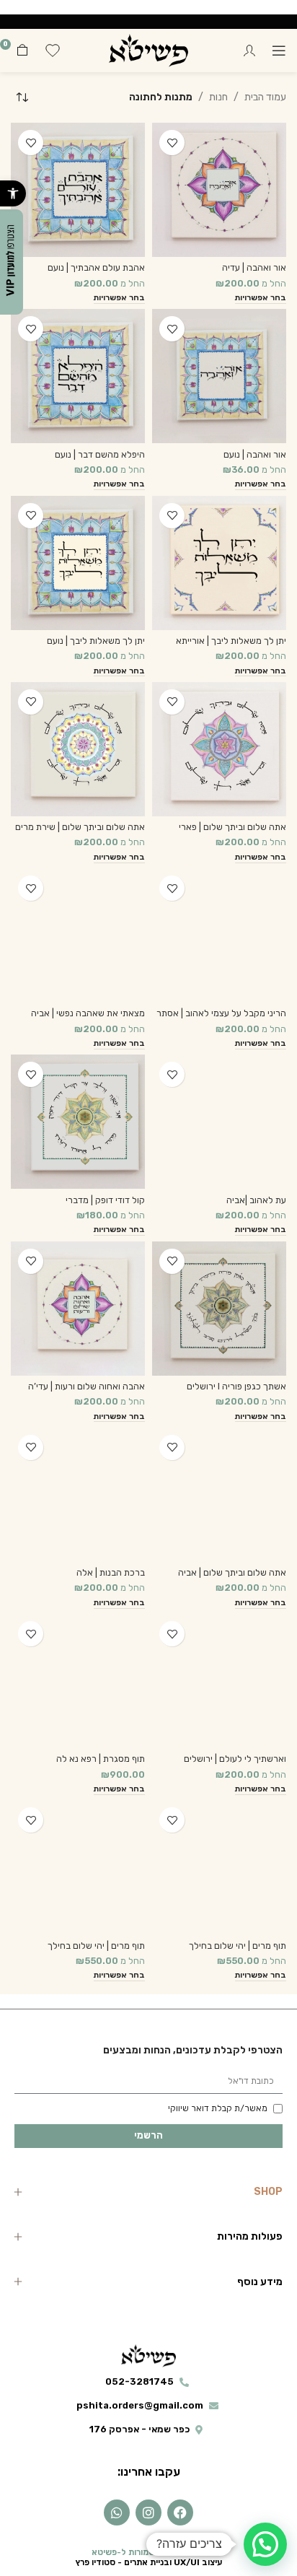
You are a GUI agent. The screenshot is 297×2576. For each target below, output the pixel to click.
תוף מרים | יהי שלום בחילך (238, 1946)
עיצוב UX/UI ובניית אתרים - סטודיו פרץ (149, 2562)
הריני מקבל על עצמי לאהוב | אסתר (221, 1013)
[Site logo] (148, 50)
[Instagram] (148, 2512)
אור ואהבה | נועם (255, 454)
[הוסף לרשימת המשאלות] (172, 143)
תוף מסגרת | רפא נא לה (101, 1759)
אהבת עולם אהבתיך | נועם (96, 267)
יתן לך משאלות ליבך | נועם (96, 641)
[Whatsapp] (117, 2512)
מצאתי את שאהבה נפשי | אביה (88, 1013)
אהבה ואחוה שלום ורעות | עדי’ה (87, 1386)
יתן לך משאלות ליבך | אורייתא (231, 641)
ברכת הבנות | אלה (111, 1572)
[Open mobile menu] (279, 51)
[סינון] (243, 791)
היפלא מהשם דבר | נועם (100, 454)
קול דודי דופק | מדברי (105, 1200)
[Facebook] (180, 2512)
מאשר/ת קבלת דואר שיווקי (218, 2108)
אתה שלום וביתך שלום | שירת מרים (80, 827)
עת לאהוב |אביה (256, 1200)
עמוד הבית (265, 97)
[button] (13, 193)
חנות (218, 97)
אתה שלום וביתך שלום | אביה (232, 1572)
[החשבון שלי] (249, 51)
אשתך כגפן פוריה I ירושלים (236, 1386)
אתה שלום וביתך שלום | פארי (232, 827)
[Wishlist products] (53, 51)
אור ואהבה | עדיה (254, 267)
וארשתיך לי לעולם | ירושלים (235, 1759)
